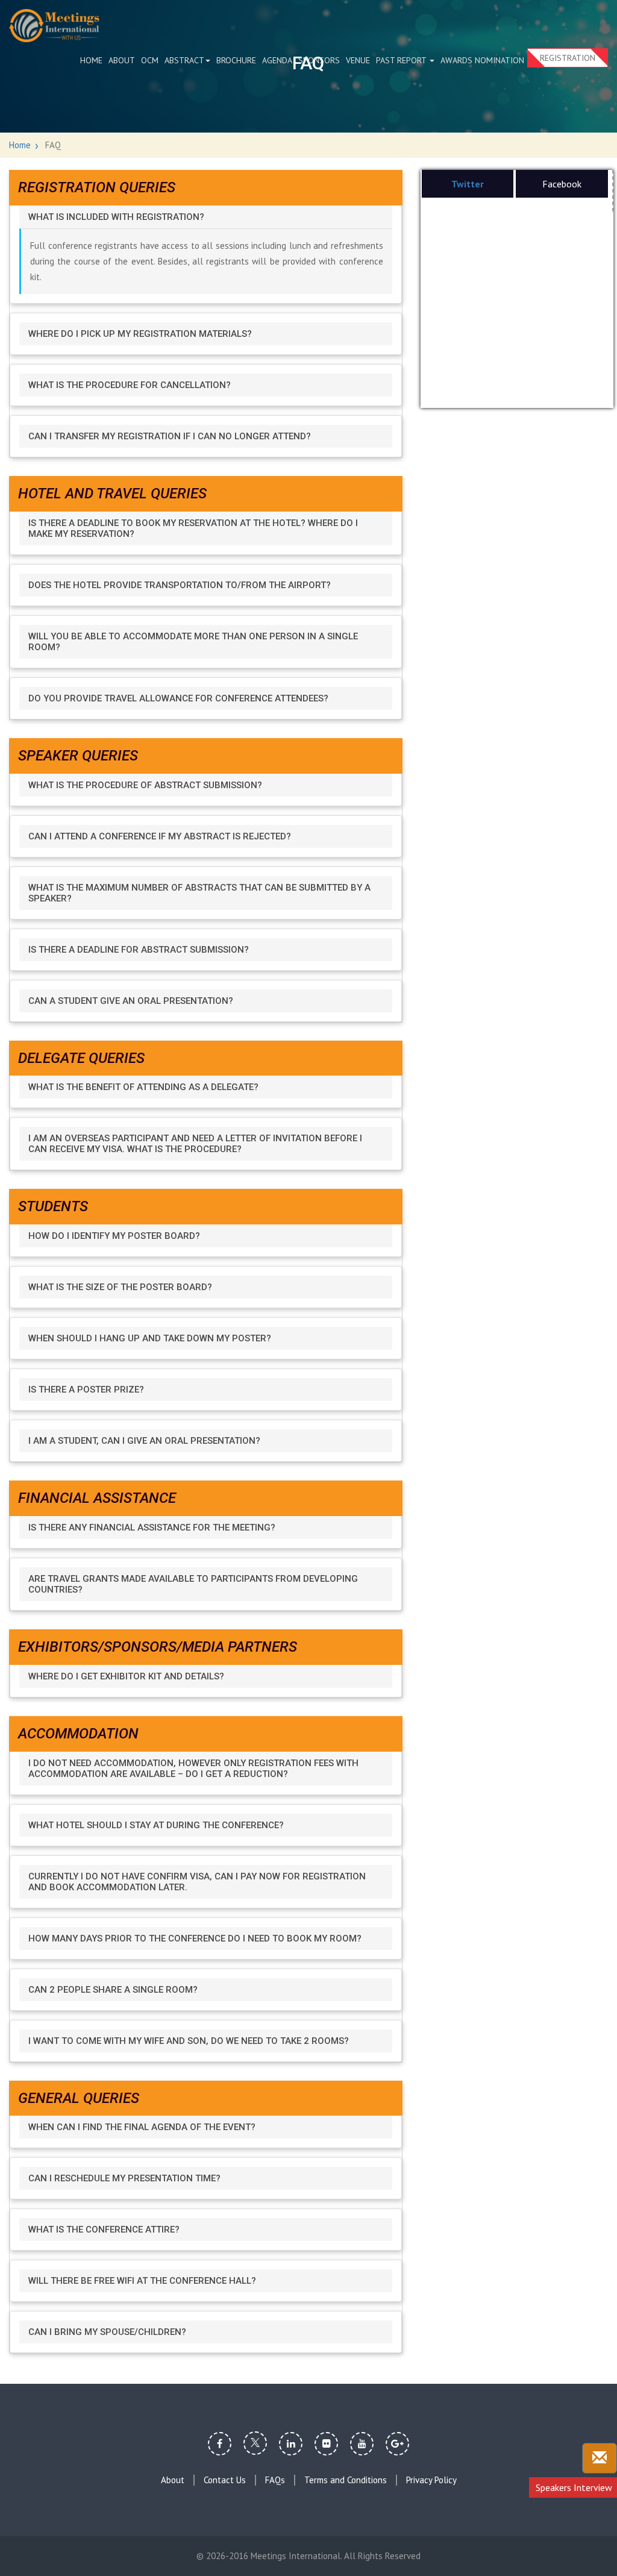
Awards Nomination (482, 60)
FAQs (275, 2480)
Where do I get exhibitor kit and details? (126, 1676)
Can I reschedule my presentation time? (124, 2178)
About (122, 60)
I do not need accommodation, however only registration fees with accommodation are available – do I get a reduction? (193, 1769)
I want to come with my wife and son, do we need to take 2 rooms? (189, 2041)
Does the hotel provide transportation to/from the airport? (180, 585)
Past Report (402, 60)
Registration (568, 58)
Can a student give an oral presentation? (131, 1001)
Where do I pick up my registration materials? (140, 334)
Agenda (277, 60)
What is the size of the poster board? (120, 1287)
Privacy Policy (431, 2480)
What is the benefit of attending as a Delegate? (143, 1087)
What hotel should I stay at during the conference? (156, 1825)
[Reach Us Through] (600, 2458)
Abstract (184, 60)
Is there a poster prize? (86, 1390)
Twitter (468, 184)
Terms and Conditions (346, 2480)
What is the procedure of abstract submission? (145, 785)
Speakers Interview (574, 2487)
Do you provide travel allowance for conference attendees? (178, 698)
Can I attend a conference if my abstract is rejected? (160, 836)
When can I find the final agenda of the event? (142, 2127)
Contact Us (225, 2480)
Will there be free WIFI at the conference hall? (142, 2281)
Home (91, 60)
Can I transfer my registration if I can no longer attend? (170, 436)
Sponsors (319, 60)
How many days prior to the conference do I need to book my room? (195, 1938)
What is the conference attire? (104, 2230)
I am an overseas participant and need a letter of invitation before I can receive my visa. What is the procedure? (195, 1144)
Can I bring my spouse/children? (107, 2332)
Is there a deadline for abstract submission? (139, 950)
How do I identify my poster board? (114, 1236)
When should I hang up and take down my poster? (150, 1338)
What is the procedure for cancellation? (130, 385)
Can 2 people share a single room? (113, 1990)
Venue (358, 60)
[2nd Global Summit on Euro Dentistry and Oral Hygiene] (54, 26)
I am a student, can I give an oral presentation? (144, 1441)
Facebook (562, 184)
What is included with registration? (116, 217)
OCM (150, 60)
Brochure (236, 60)
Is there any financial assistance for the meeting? (152, 1528)
